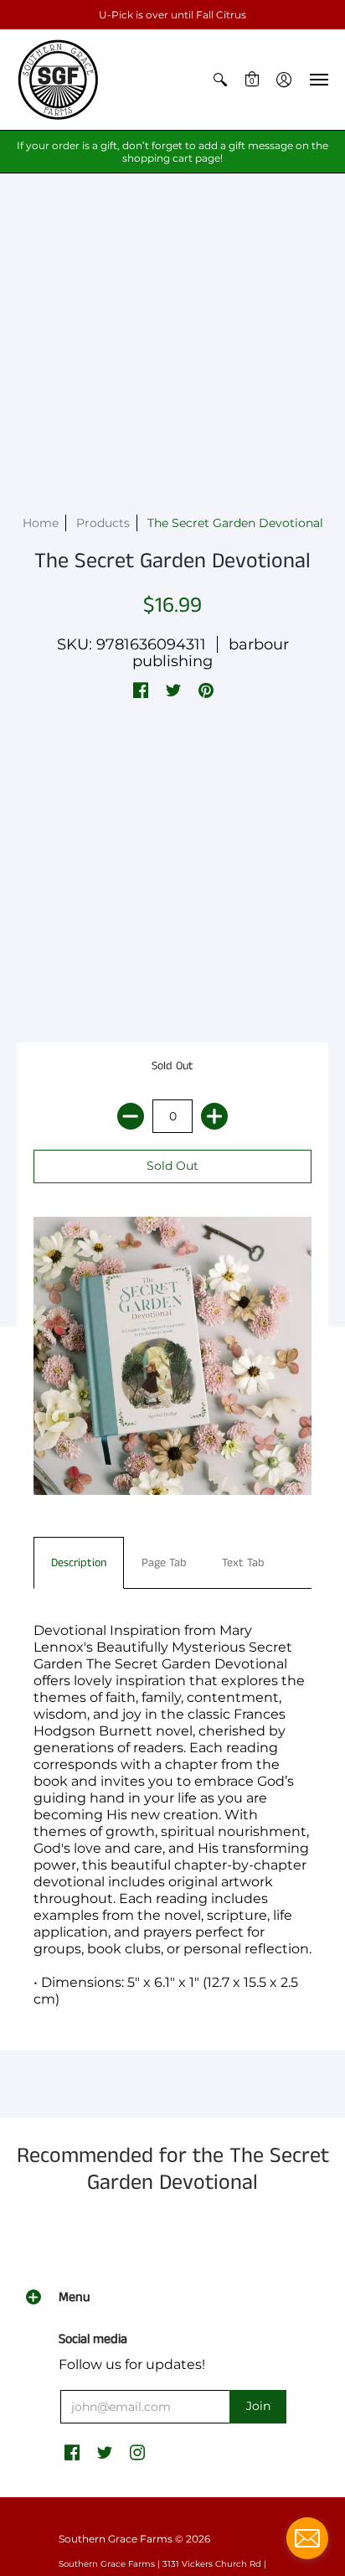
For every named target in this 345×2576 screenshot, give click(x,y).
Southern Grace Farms (116, 2539)
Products (103, 523)
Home (41, 523)
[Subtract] (131, 1116)
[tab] (79, 1563)
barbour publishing (211, 653)
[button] (220, 80)
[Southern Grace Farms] (59, 80)
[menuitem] (220, 80)
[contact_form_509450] (307, 2538)
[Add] (214, 1116)
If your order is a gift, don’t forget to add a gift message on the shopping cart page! (172, 152)
